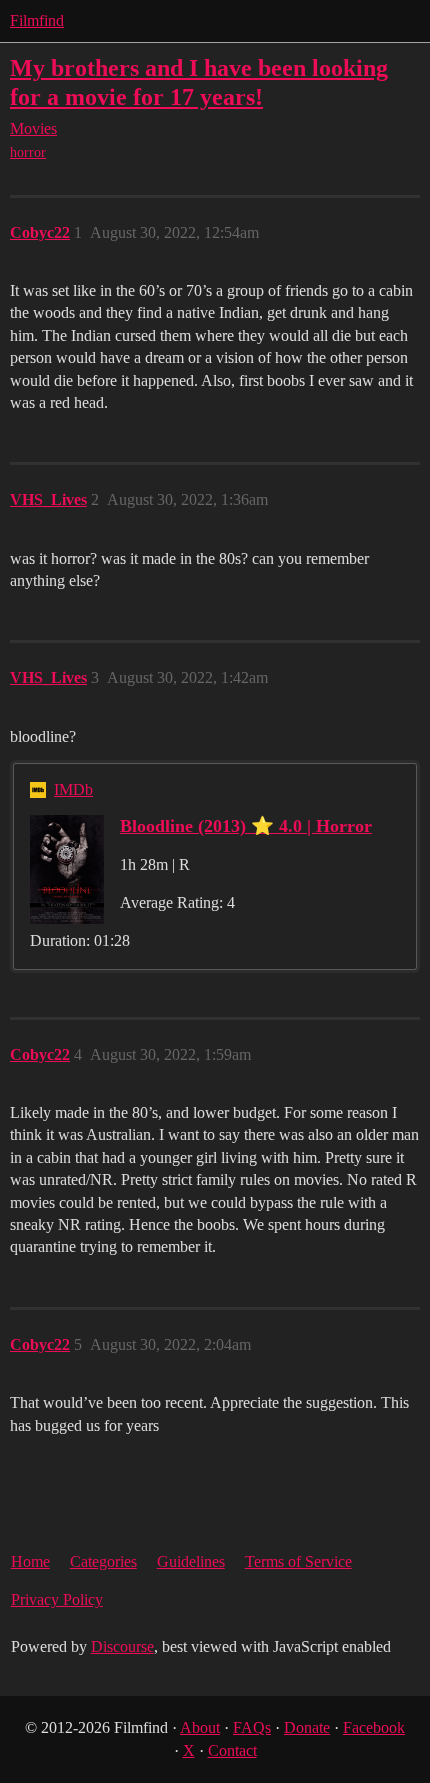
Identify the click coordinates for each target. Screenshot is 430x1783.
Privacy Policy (57, 1599)
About (200, 1727)
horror (28, 152)
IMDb (73, 789)
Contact (232, 1750)
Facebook (374, 1727)
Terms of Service (298, 1561)
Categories (103, 1561)
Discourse (122, 1646)
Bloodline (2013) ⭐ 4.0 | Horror (246, 826)
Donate (307, 1727)
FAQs (252, 1727)
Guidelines (191, 1561)
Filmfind (37, 20)
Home (30, 1561)
